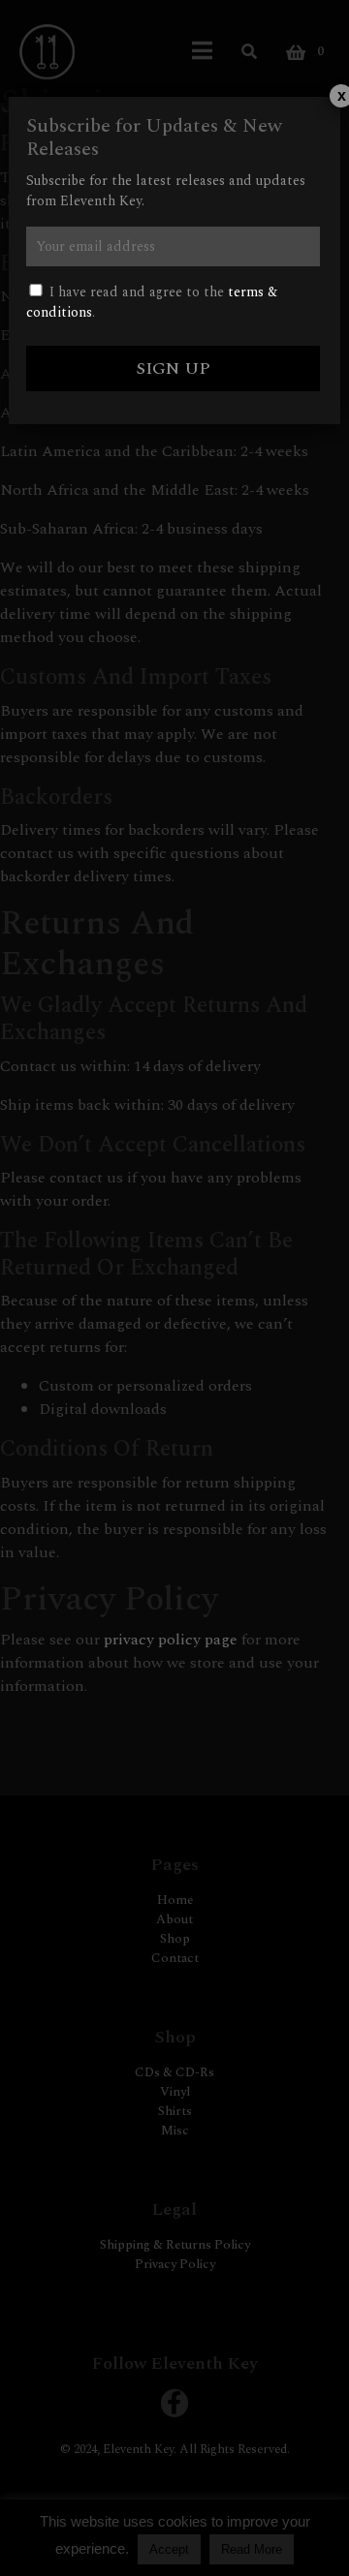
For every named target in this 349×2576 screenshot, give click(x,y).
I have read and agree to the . (152, 302)
